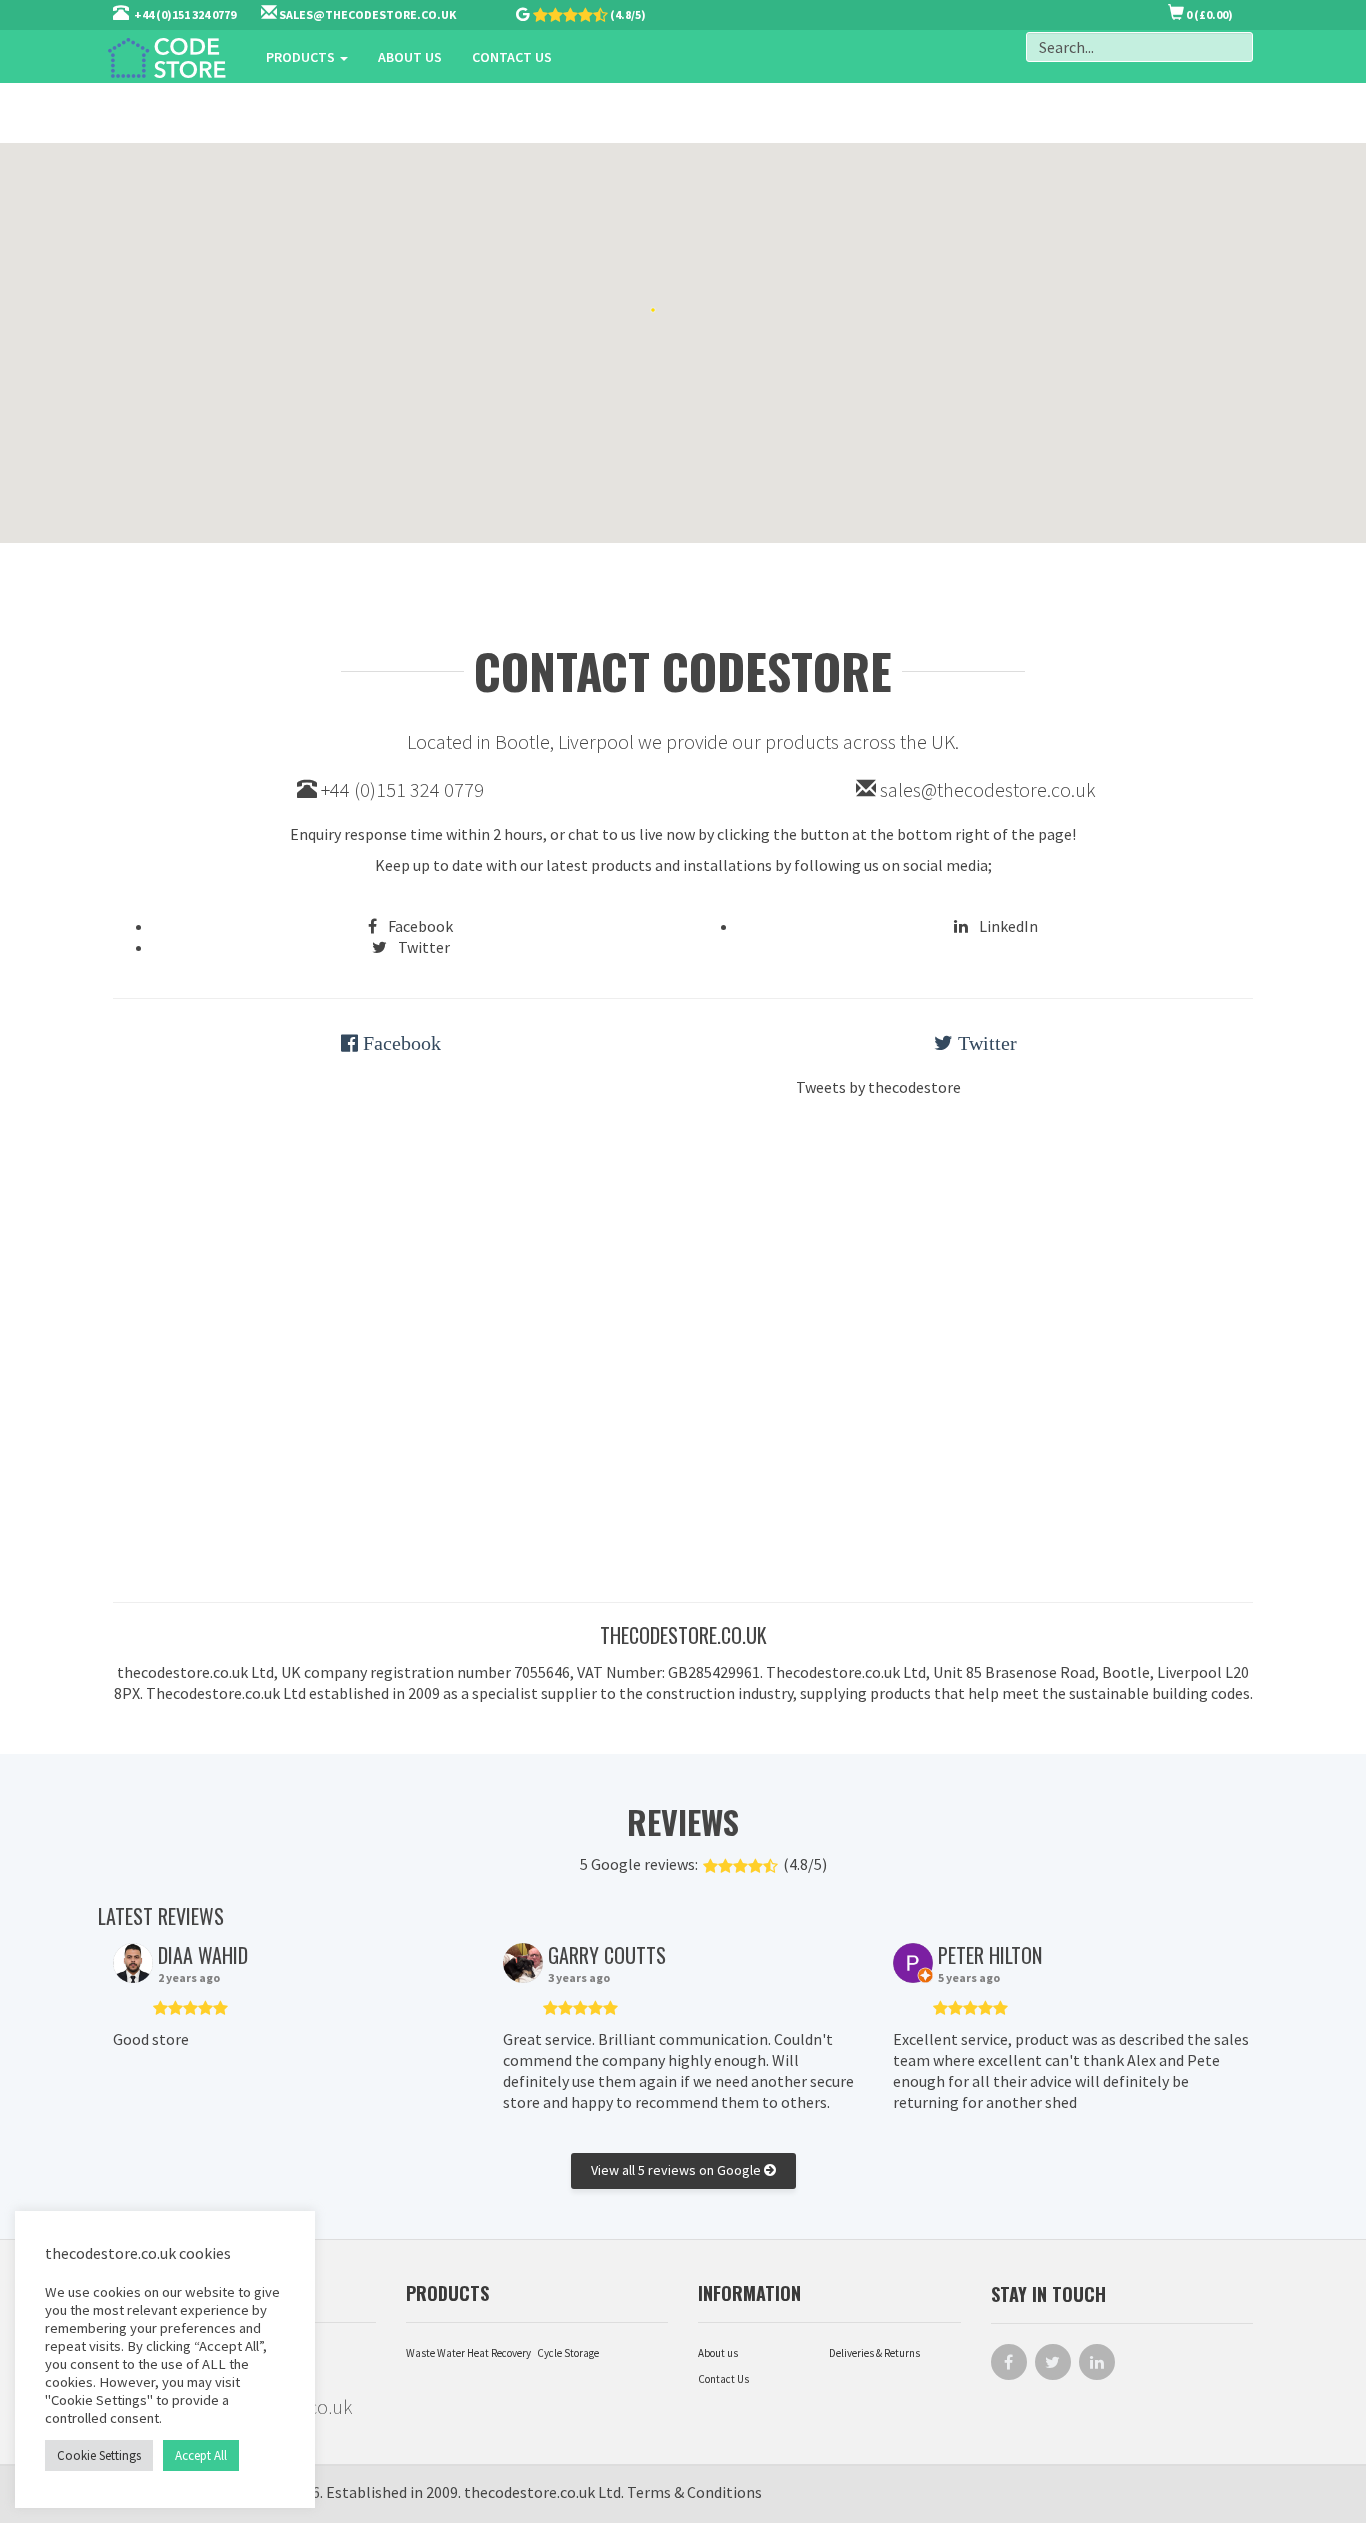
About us (718, 2353)
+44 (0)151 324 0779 (400, 789)
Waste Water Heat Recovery (468, 2353)
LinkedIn (1007, 926)
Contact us (512, 57)
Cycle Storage (568, 2353)
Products (302, 57)
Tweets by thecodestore (878, 1087)
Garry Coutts (607, 1955)
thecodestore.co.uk (529, 2492)
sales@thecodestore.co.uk (988, 789)
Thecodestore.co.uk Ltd (226, 1693)
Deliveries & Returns (874, 2353)
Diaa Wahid (203, 1955)
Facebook (419, 926)
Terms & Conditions (694, 2492)
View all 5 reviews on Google (677, 2170)
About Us (410, 57)
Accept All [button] (201, 2455)
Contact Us (723, 2379)
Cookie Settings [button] (99, 2455)
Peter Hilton (990, 1955)
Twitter (422, 947)
